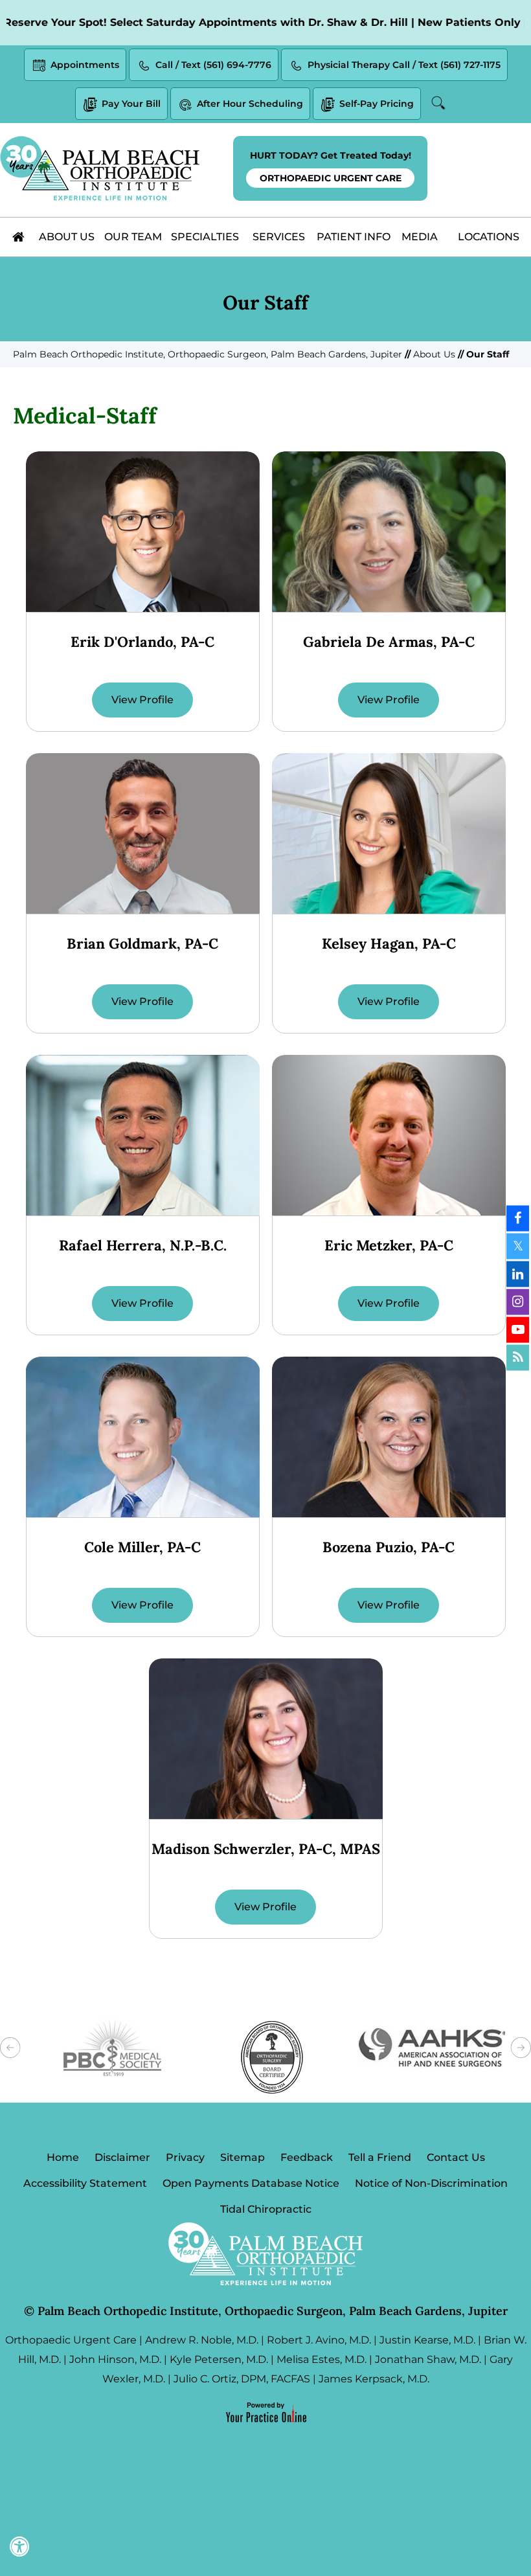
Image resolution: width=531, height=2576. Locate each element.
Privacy (185, 2157)
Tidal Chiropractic (266, 2209)
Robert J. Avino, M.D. (319, 2340)
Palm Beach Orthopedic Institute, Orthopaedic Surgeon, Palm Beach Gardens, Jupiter (209, 354)
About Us (434, 354)
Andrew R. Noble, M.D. (202, 2340)
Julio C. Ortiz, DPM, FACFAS (242, 2379)
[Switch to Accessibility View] (19, 2547)
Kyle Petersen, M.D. (219, 2359)
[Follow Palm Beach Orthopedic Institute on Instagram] (518, 1302)
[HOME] (19, 237)
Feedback (307, 2157)
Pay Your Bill (131, 104)
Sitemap (243, 2157)
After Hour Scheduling (250, 104)
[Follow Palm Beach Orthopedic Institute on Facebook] (518, 1219)
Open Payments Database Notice (251, 2183)
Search (440, 103)
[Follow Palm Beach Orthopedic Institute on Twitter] (518, 1247)
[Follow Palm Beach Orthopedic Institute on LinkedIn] (518, 1274)
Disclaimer (122, 2157)
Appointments (85, 65)
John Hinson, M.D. (115, 2359)
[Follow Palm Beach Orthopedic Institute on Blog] (518, 1358)
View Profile (142, 700)
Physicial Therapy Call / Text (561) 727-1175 (404, 65)
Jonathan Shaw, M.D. (428, 2359)
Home (63, 2157)
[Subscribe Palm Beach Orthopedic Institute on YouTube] (518, 1330)
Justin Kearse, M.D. (427, 2340)
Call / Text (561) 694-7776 (213, 65)
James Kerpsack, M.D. (374, 2379)
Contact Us (456, 2157)
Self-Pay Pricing (377, 104)
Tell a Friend (380, 2157)
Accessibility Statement (85, 2183)
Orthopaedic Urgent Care (71, 2340)
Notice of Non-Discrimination (431, 2183)
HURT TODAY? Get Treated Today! (331, 167)
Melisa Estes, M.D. (322, 2359)
